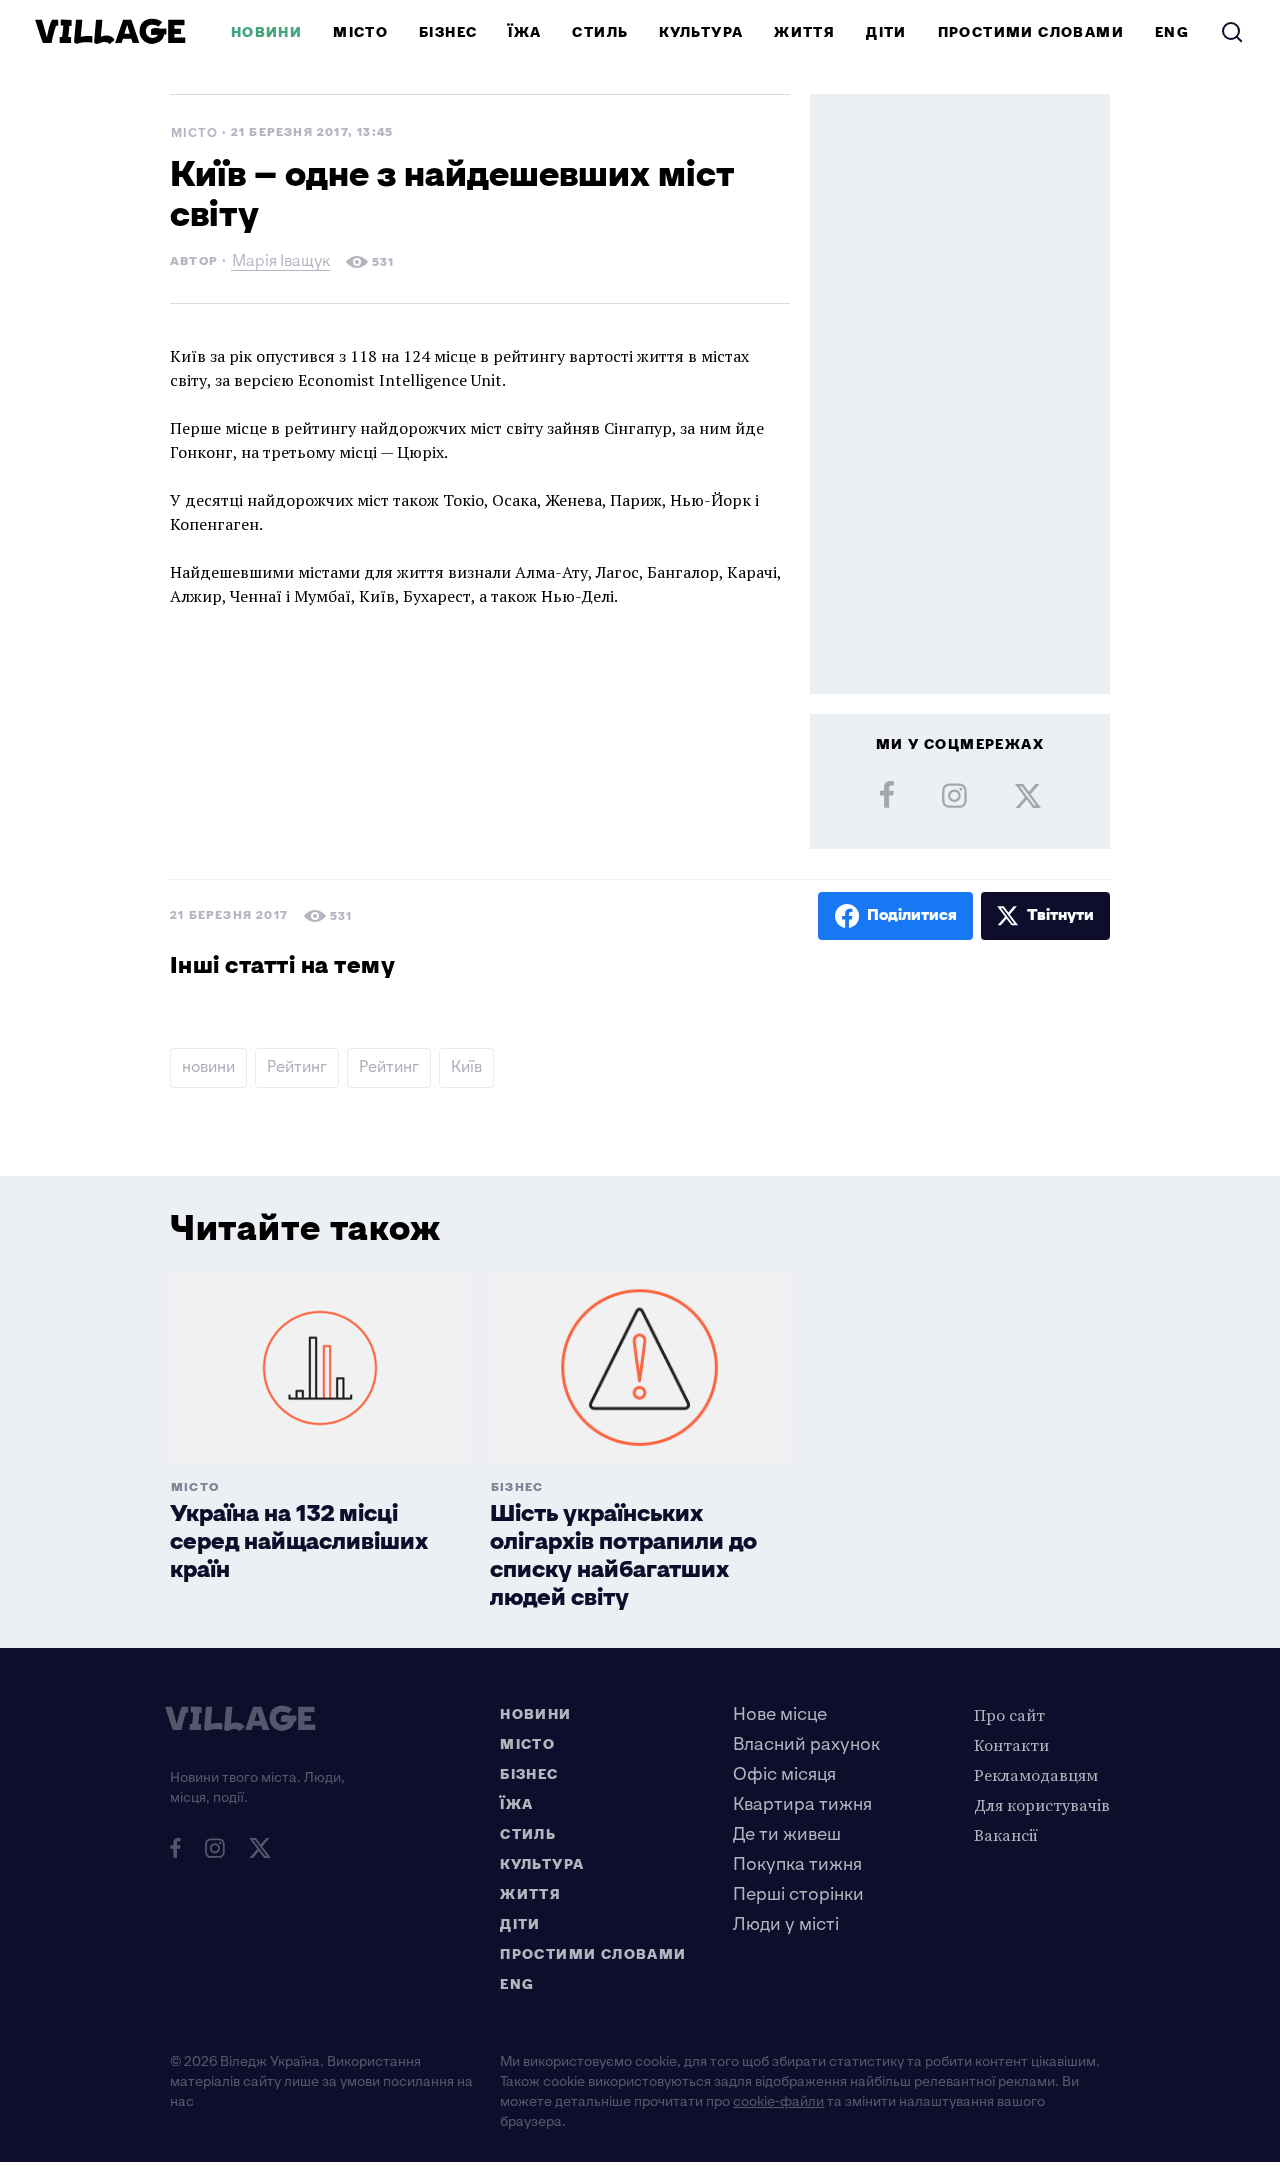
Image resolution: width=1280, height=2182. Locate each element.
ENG (1172, 32)
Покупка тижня (797, 1864)
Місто (360, 32)
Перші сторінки (798, 1894)
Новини (266, 32)
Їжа (524, 32)
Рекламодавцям (1036, 1775)
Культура (701, 32)
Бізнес (448, 32)
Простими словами (1031, 32)
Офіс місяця (784, 1774)
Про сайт (1009, 1715)
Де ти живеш (787, 1834)
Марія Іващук (281, 263)
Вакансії (1006, 1835)
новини (208, 1067)
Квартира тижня (802, 1804)
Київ (466, 1067)
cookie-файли (778, 2101)
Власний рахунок (806, 1744)
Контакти (1011, 1745)
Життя (804, 32)
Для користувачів (1042, 1805)
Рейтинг (297, 1067)
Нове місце (780, 1714)
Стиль (600, 32)
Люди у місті (786, 1924)
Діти (886, 32)
